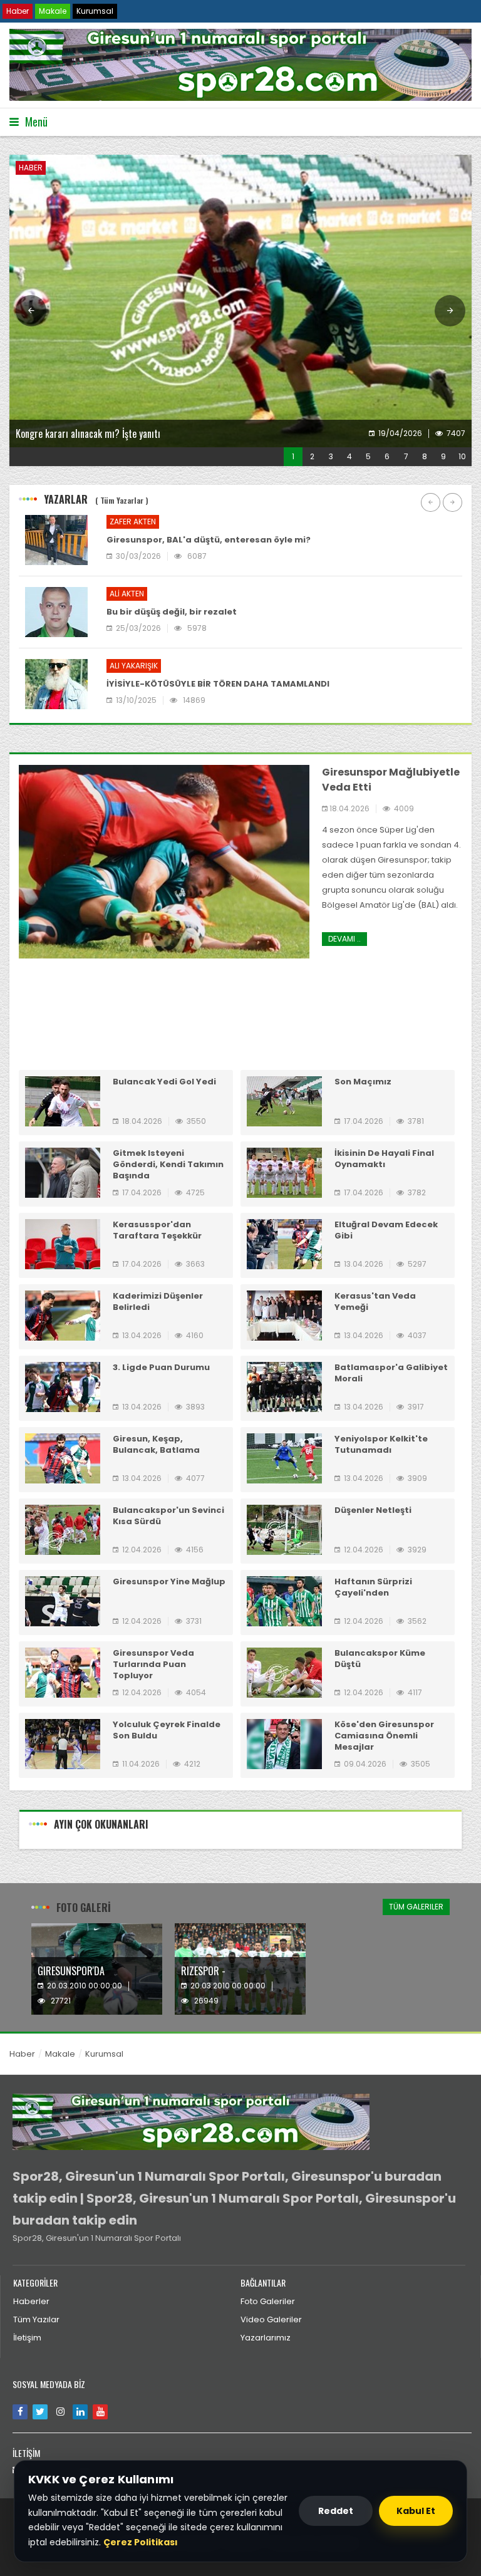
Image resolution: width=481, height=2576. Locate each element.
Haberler (31, 2301)
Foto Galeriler (268, 2301)
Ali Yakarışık (134, 666)
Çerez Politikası (141, 2542)
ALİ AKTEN (127, 594)
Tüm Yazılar (36, 2319)
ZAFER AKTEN (133, 522)
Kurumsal (95, 11)
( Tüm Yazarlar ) (122, 500)
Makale (53, 11)
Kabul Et (416, 2511)
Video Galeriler (271, 2319)
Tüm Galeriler (416, 1907)
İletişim (27, 2338)
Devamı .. (344, 939)
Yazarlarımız (266, 2338)
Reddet (336, 2511)
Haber (18, 11)
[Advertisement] (240, 1024)
